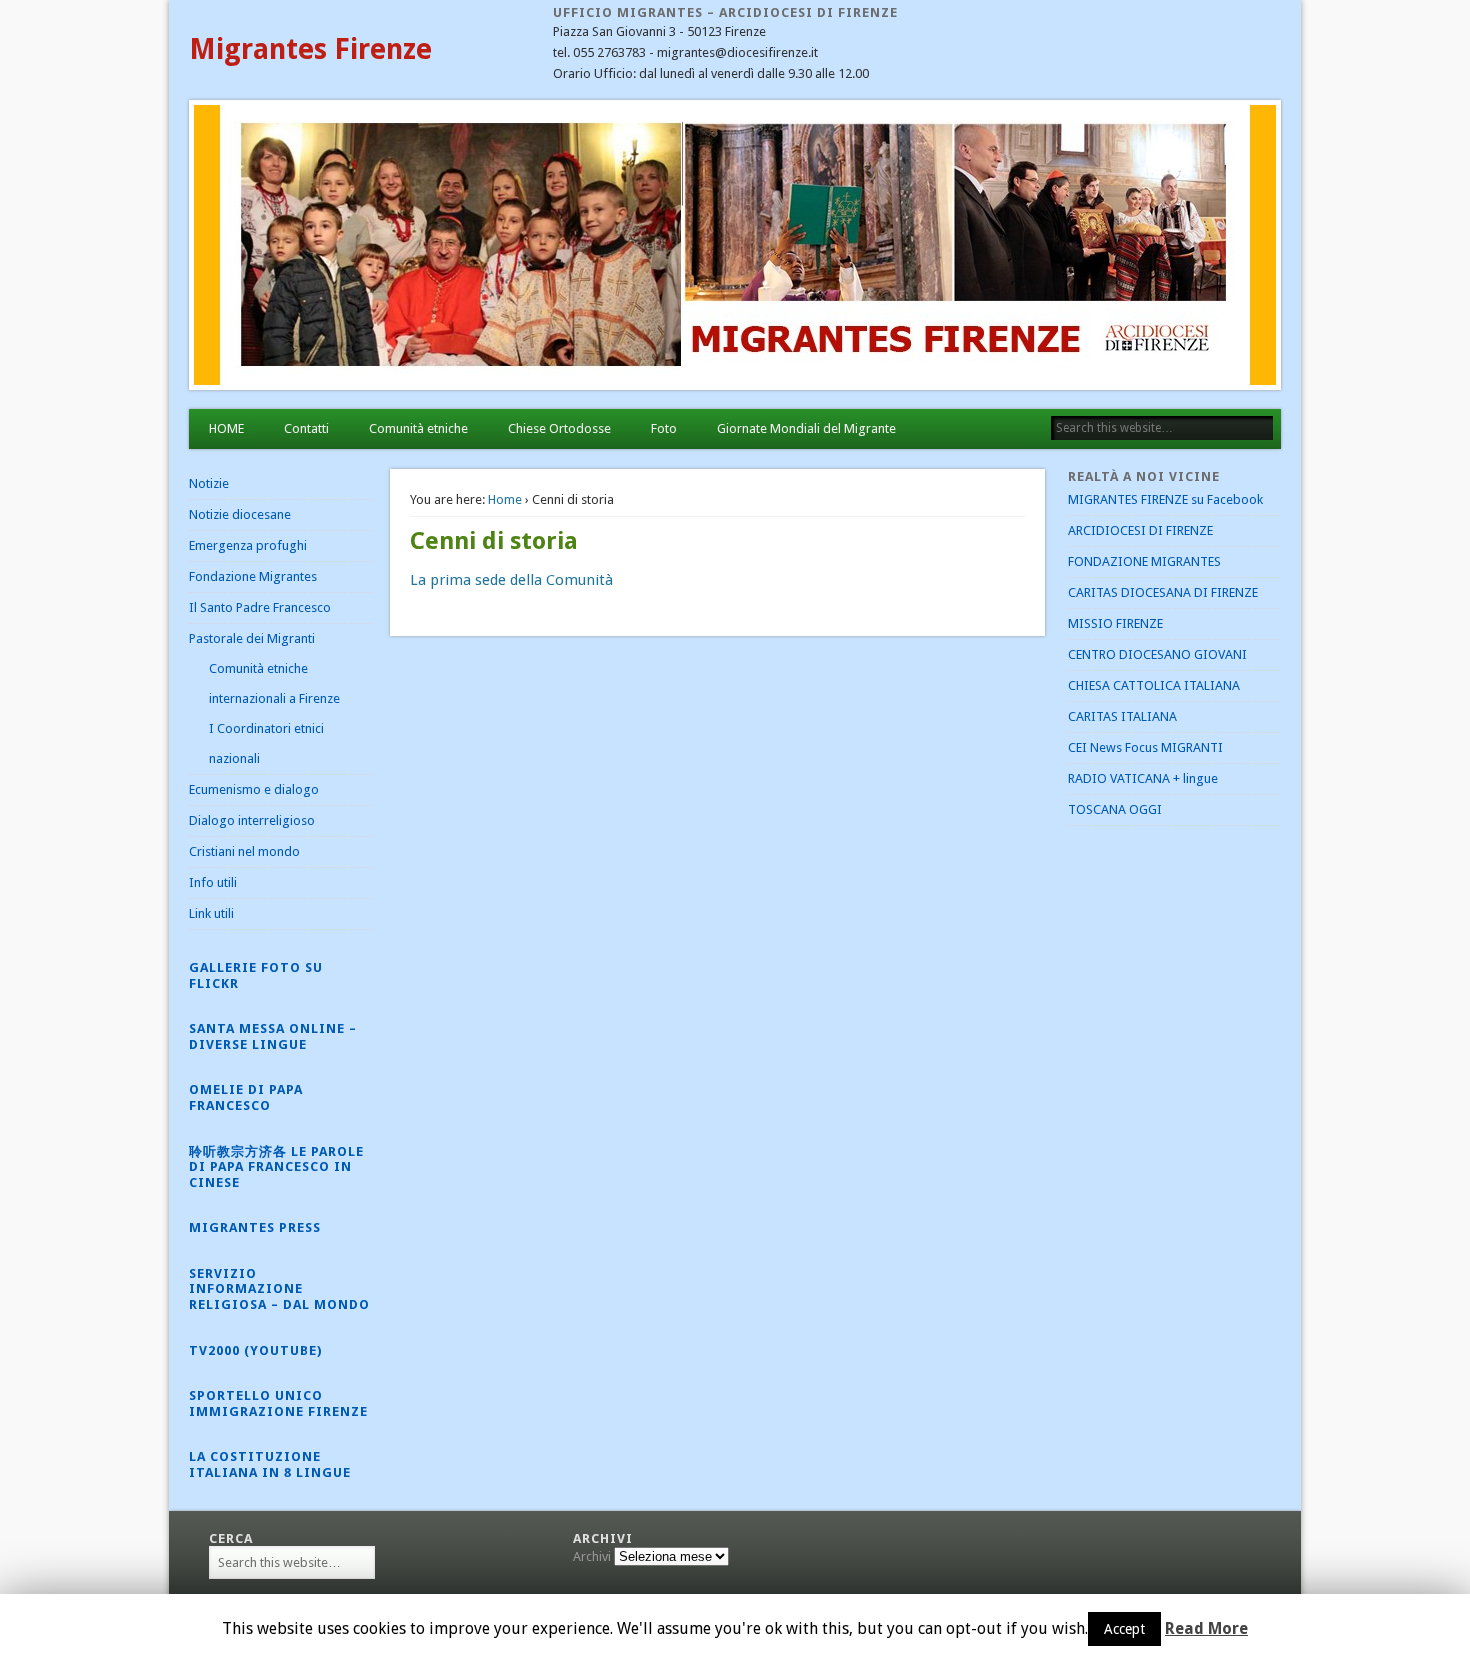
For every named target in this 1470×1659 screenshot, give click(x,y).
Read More (1206, 1628)
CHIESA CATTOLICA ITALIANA (1154, 685)
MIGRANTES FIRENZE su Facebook (1165, 499)
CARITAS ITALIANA (1122, 716)
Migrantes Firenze (310, 49)
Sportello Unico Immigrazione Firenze (278, 1403)
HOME (226, 428)
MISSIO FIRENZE (1115, 623)
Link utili (211, 913)
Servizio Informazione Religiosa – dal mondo (279, 1289)
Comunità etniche (418, 428)
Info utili (213, 882)
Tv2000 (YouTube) (255, 1350)
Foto (664, 428)
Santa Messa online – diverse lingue (273, 1036)
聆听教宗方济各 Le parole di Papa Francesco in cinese (276, 1167)
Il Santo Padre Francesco (260, 607)
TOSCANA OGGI (1115, 809)
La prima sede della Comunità (511, 580)
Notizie (209, 483)
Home (505, 499)
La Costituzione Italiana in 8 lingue (270, 1464)
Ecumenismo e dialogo (254, 789)
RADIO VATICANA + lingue (1143, 778)
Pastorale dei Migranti (252, 638)
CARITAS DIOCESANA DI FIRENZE (1163, 592)
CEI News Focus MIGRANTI (1145, 747)
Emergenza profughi (248, 545)
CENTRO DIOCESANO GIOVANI (1157, 654)
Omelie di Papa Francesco (246, 1097)
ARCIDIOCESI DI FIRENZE (1140, 530)
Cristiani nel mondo (244, 851)
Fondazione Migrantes (253, 576)
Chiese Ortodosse (559, 428)
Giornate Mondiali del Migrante (806, 428)
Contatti (306, 428)
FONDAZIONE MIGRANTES (1144, 561)
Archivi (592, 1556)
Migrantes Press (255, 1227)
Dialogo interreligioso (252, 820)
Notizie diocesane (240, 514)
